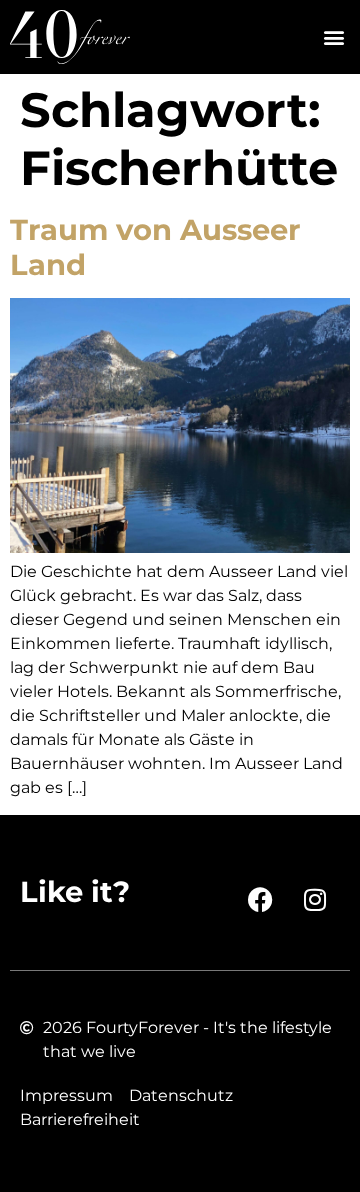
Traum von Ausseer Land (155, 247)
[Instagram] (315, 900)
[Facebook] (260, 900)
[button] (333, 37)
